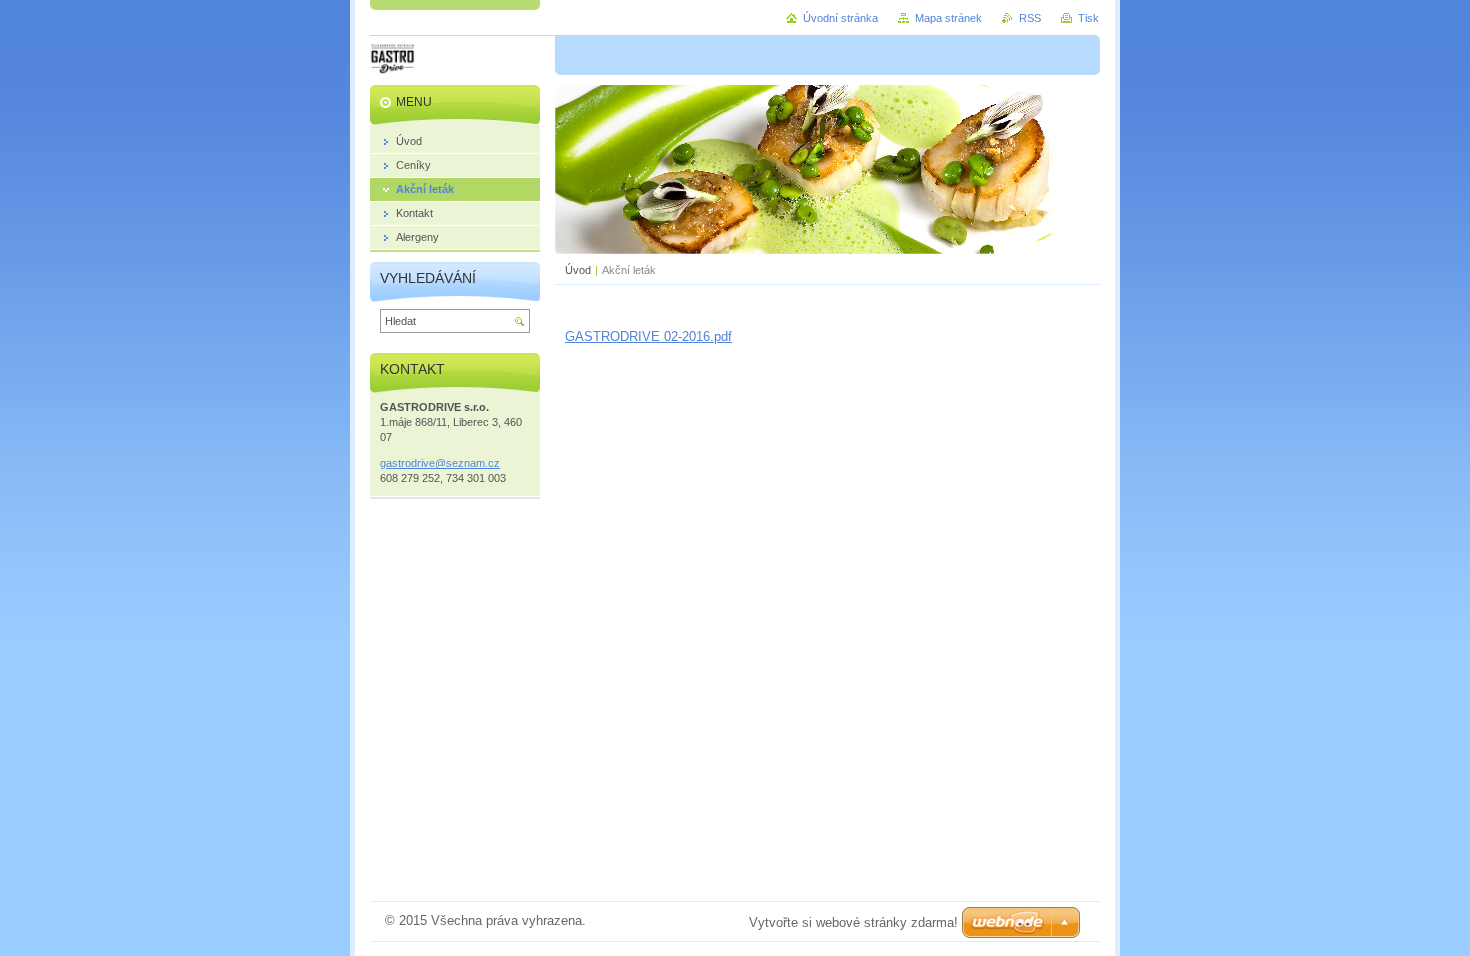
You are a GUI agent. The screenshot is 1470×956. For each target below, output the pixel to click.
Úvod (578, 270)
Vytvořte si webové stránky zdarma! (853, 922)
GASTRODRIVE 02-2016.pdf (648, 336)
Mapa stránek (948, 18)
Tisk (1088, 18)
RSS (1030, 18)
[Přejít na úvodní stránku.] (392, 61)
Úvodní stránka (840, 18)
